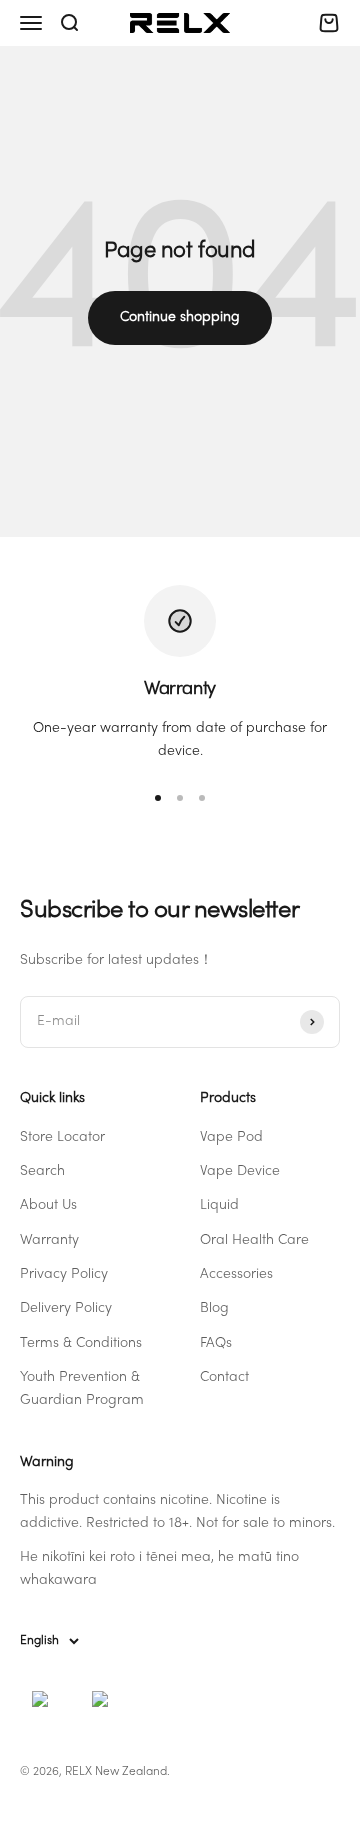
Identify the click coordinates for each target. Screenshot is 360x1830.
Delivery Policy (66, 1308)
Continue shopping (180, 317)
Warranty (49, 1240)
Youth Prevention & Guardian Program (82, 1388)
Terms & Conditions (81, 1343)
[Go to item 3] (202, 798)
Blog (214, 1308)
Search (42, 1171)
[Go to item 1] (158, 798)
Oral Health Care (254, 1240)
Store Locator (62, 1137)
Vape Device (240, 1171)
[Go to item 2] (180, 798)
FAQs (216, 1343)
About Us (48, 1205)
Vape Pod (231, 1137)
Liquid (219, 1205)
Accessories (236, 1274)
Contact (224, 1377)
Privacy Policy (64, 1274)
